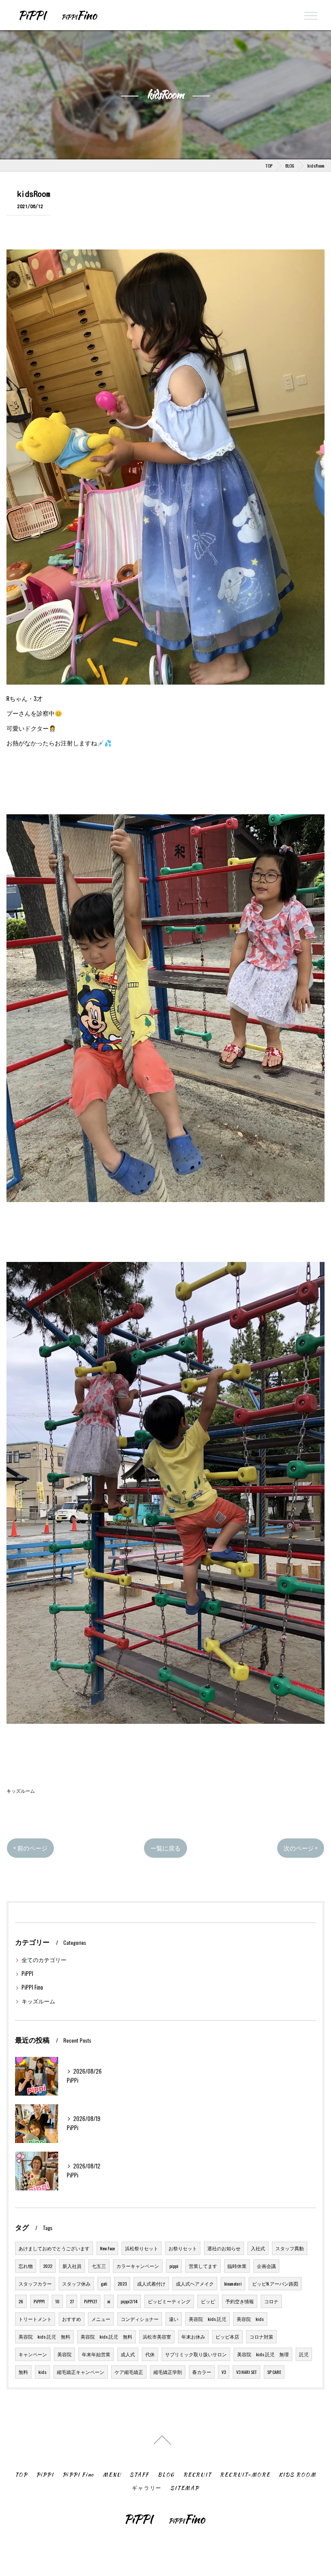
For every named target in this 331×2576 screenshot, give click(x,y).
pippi (174, 2266)
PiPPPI (39, 2301)
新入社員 (72, 2266)
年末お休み (193, 2336)
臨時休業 (237, 2266)
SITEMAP (184, 2488)
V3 (224, 2372)
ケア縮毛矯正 (129, 2372)
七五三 (99, 2266)
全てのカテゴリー (44, 1960)
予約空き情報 (240, 2301)
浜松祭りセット (142, 2248)
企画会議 (266, 2266)
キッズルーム (21, 1790)
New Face (107, 2248)
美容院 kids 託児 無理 (263, 2354)
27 (72, 2301)
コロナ (271, 2301)
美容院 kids (250, 2319)
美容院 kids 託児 (208, 2319)
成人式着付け (151, 2283)
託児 (304, 2354)
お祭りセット (183, 2248)
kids (42, 2372)
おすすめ (72, 2319)
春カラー (202, 2372)
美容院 (64, 2354)
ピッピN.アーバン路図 (275, 2283)
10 (57, 2301)
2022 (48, 2266)
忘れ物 (26, 2266)
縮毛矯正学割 (168, 2372)
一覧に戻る (165, 1848)
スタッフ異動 (290, 2248)
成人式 (128, 2354)
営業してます (203, 2266)
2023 (122, 2283)
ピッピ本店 (227, 2336)
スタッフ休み (76, 2283)
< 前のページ (30, 1848)
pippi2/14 (129, 2301)
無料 (23, 2372)
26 (21, 2301)
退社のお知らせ (224, 2248)
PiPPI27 (91, 2301)
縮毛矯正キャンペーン (81, 2372)
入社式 (258, 2248)
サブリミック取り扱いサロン (196, 2354)
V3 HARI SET (247, 2372)
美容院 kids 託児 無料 (44, 2336)
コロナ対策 (261, 2336)
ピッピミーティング (169, 2301)
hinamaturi (233, 2283)
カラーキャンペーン (138, 2266)
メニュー (101, 2319)
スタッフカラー (35, 2283)
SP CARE (274, 2372)
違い (174, 2319)
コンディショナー (140, 2319)
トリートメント (35, 2319)
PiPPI (27, 1973)
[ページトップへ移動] (162, 2439)
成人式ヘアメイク (195, 2283)
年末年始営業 (96, 2354)
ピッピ (208, 2301)
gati (104, 2283)
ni (109, 2301)
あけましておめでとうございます (54, 2248)
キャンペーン (33, 2354)
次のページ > (301, 1848)
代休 (150, 2354)
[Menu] (311, 15)
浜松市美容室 (157, 2336)
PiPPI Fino (32, 1987)
